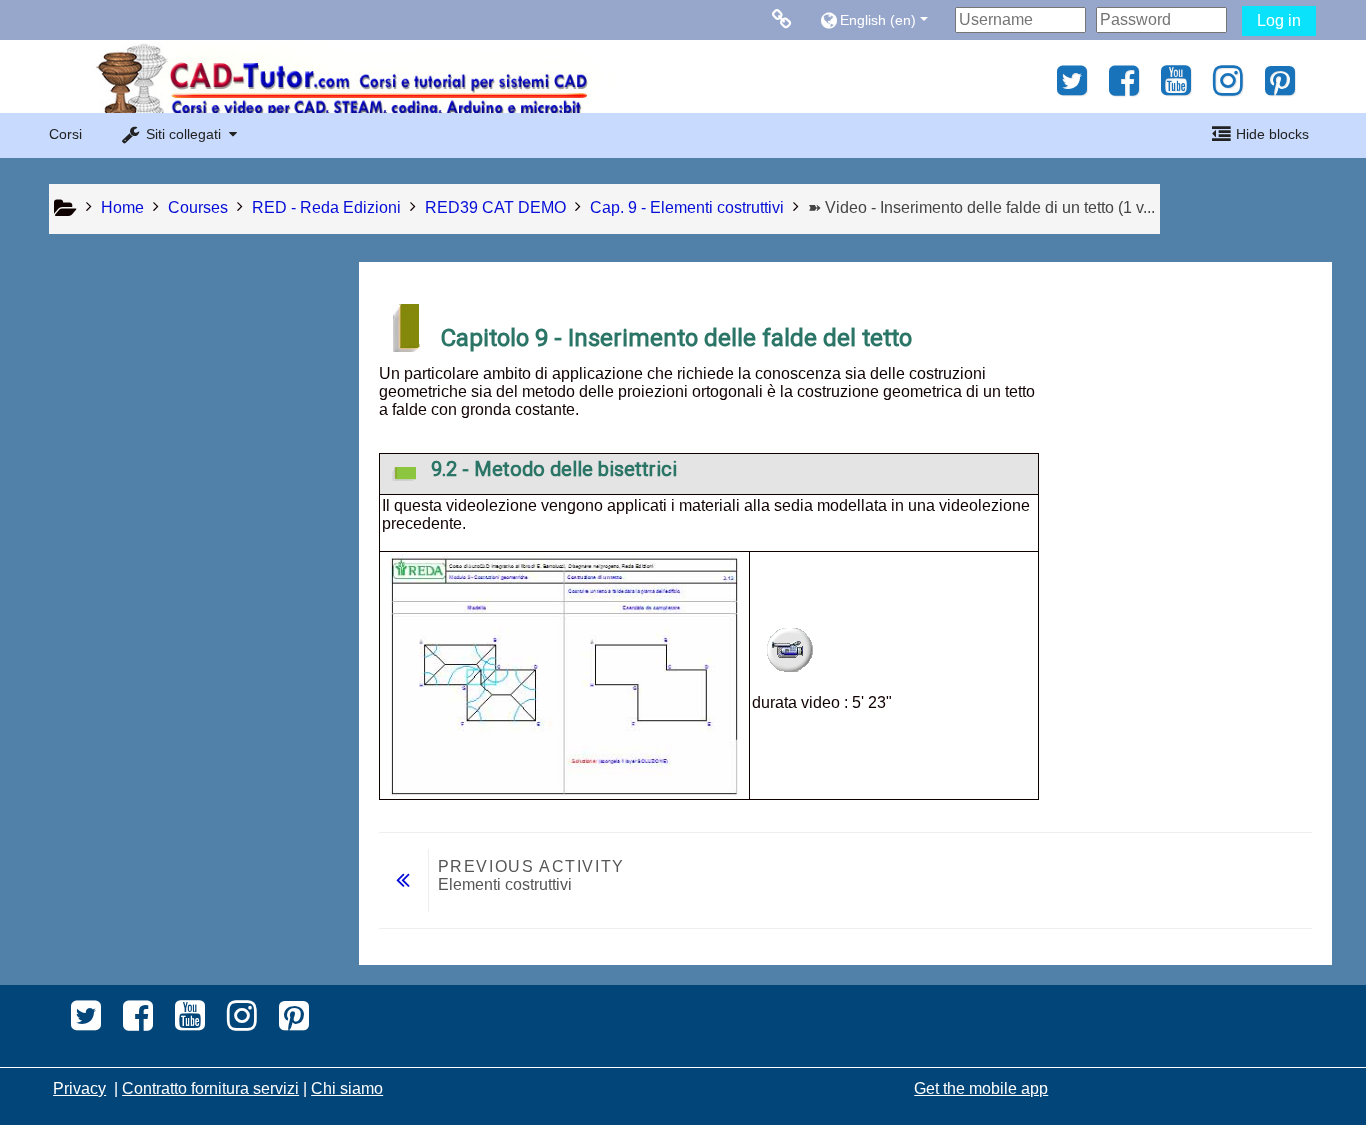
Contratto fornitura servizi (210, 1088)
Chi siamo (347, 1088)
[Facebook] (1124, 87)
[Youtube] (1176, 87)
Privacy (79, 1088)
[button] (882, 19)
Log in (1279, 20)
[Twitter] (1066, 87)
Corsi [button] (65, 134)
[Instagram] (1228, 87)
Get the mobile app (981, 1088)
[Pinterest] (1285, 87)
